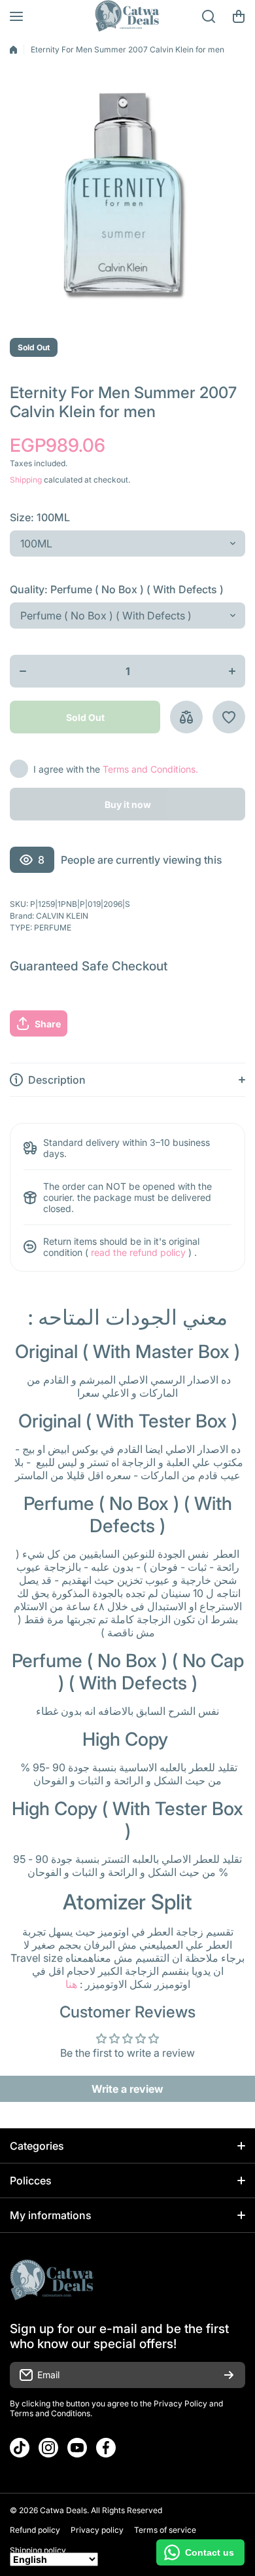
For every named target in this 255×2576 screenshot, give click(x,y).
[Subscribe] (229, 2375)
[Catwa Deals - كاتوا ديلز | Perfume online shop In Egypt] (127, 16)
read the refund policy (138, 1252)
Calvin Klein (62, 916)
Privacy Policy (180, 2403)
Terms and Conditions (50, 2413)
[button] (239, 16)
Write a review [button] (127, 2089)
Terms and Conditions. (150, 769)
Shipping (26, 480)
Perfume (53, 928)
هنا (71, 1984)
